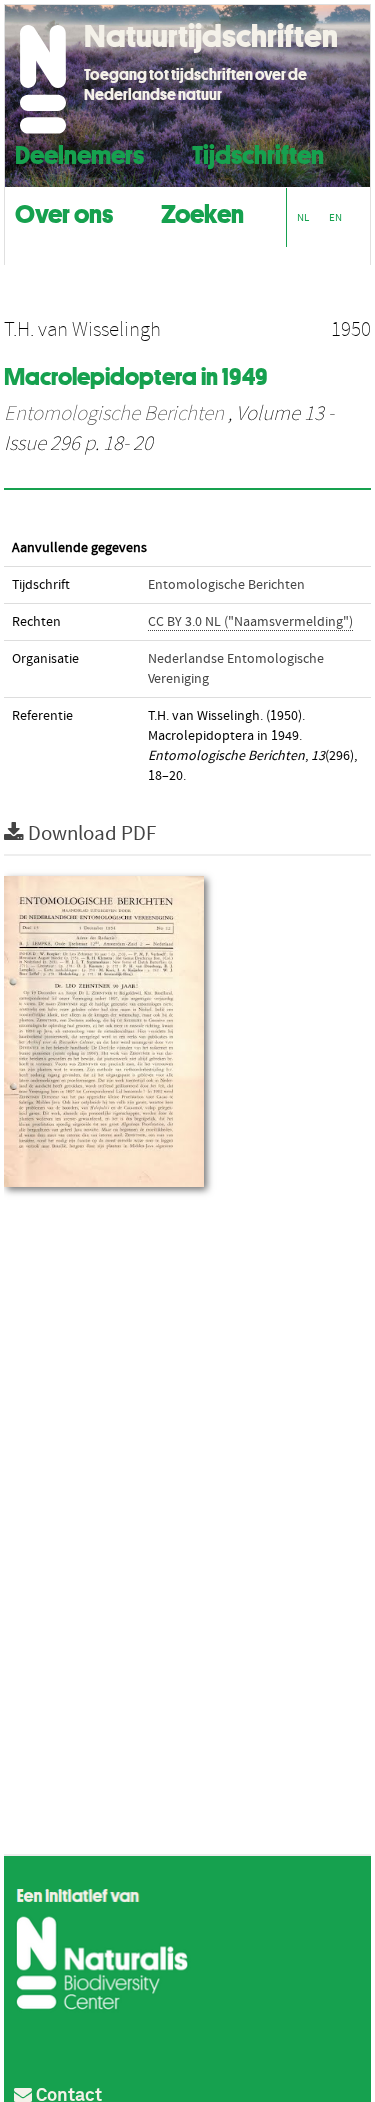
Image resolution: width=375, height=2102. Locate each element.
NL (303, 217)
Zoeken (202, 211)
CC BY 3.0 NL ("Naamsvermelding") (250, 622)
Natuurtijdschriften (211, 36)
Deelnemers (79, 152)
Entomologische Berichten (114, 414)
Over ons (64, 211)
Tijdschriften (258, 152)
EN (335, 217)
